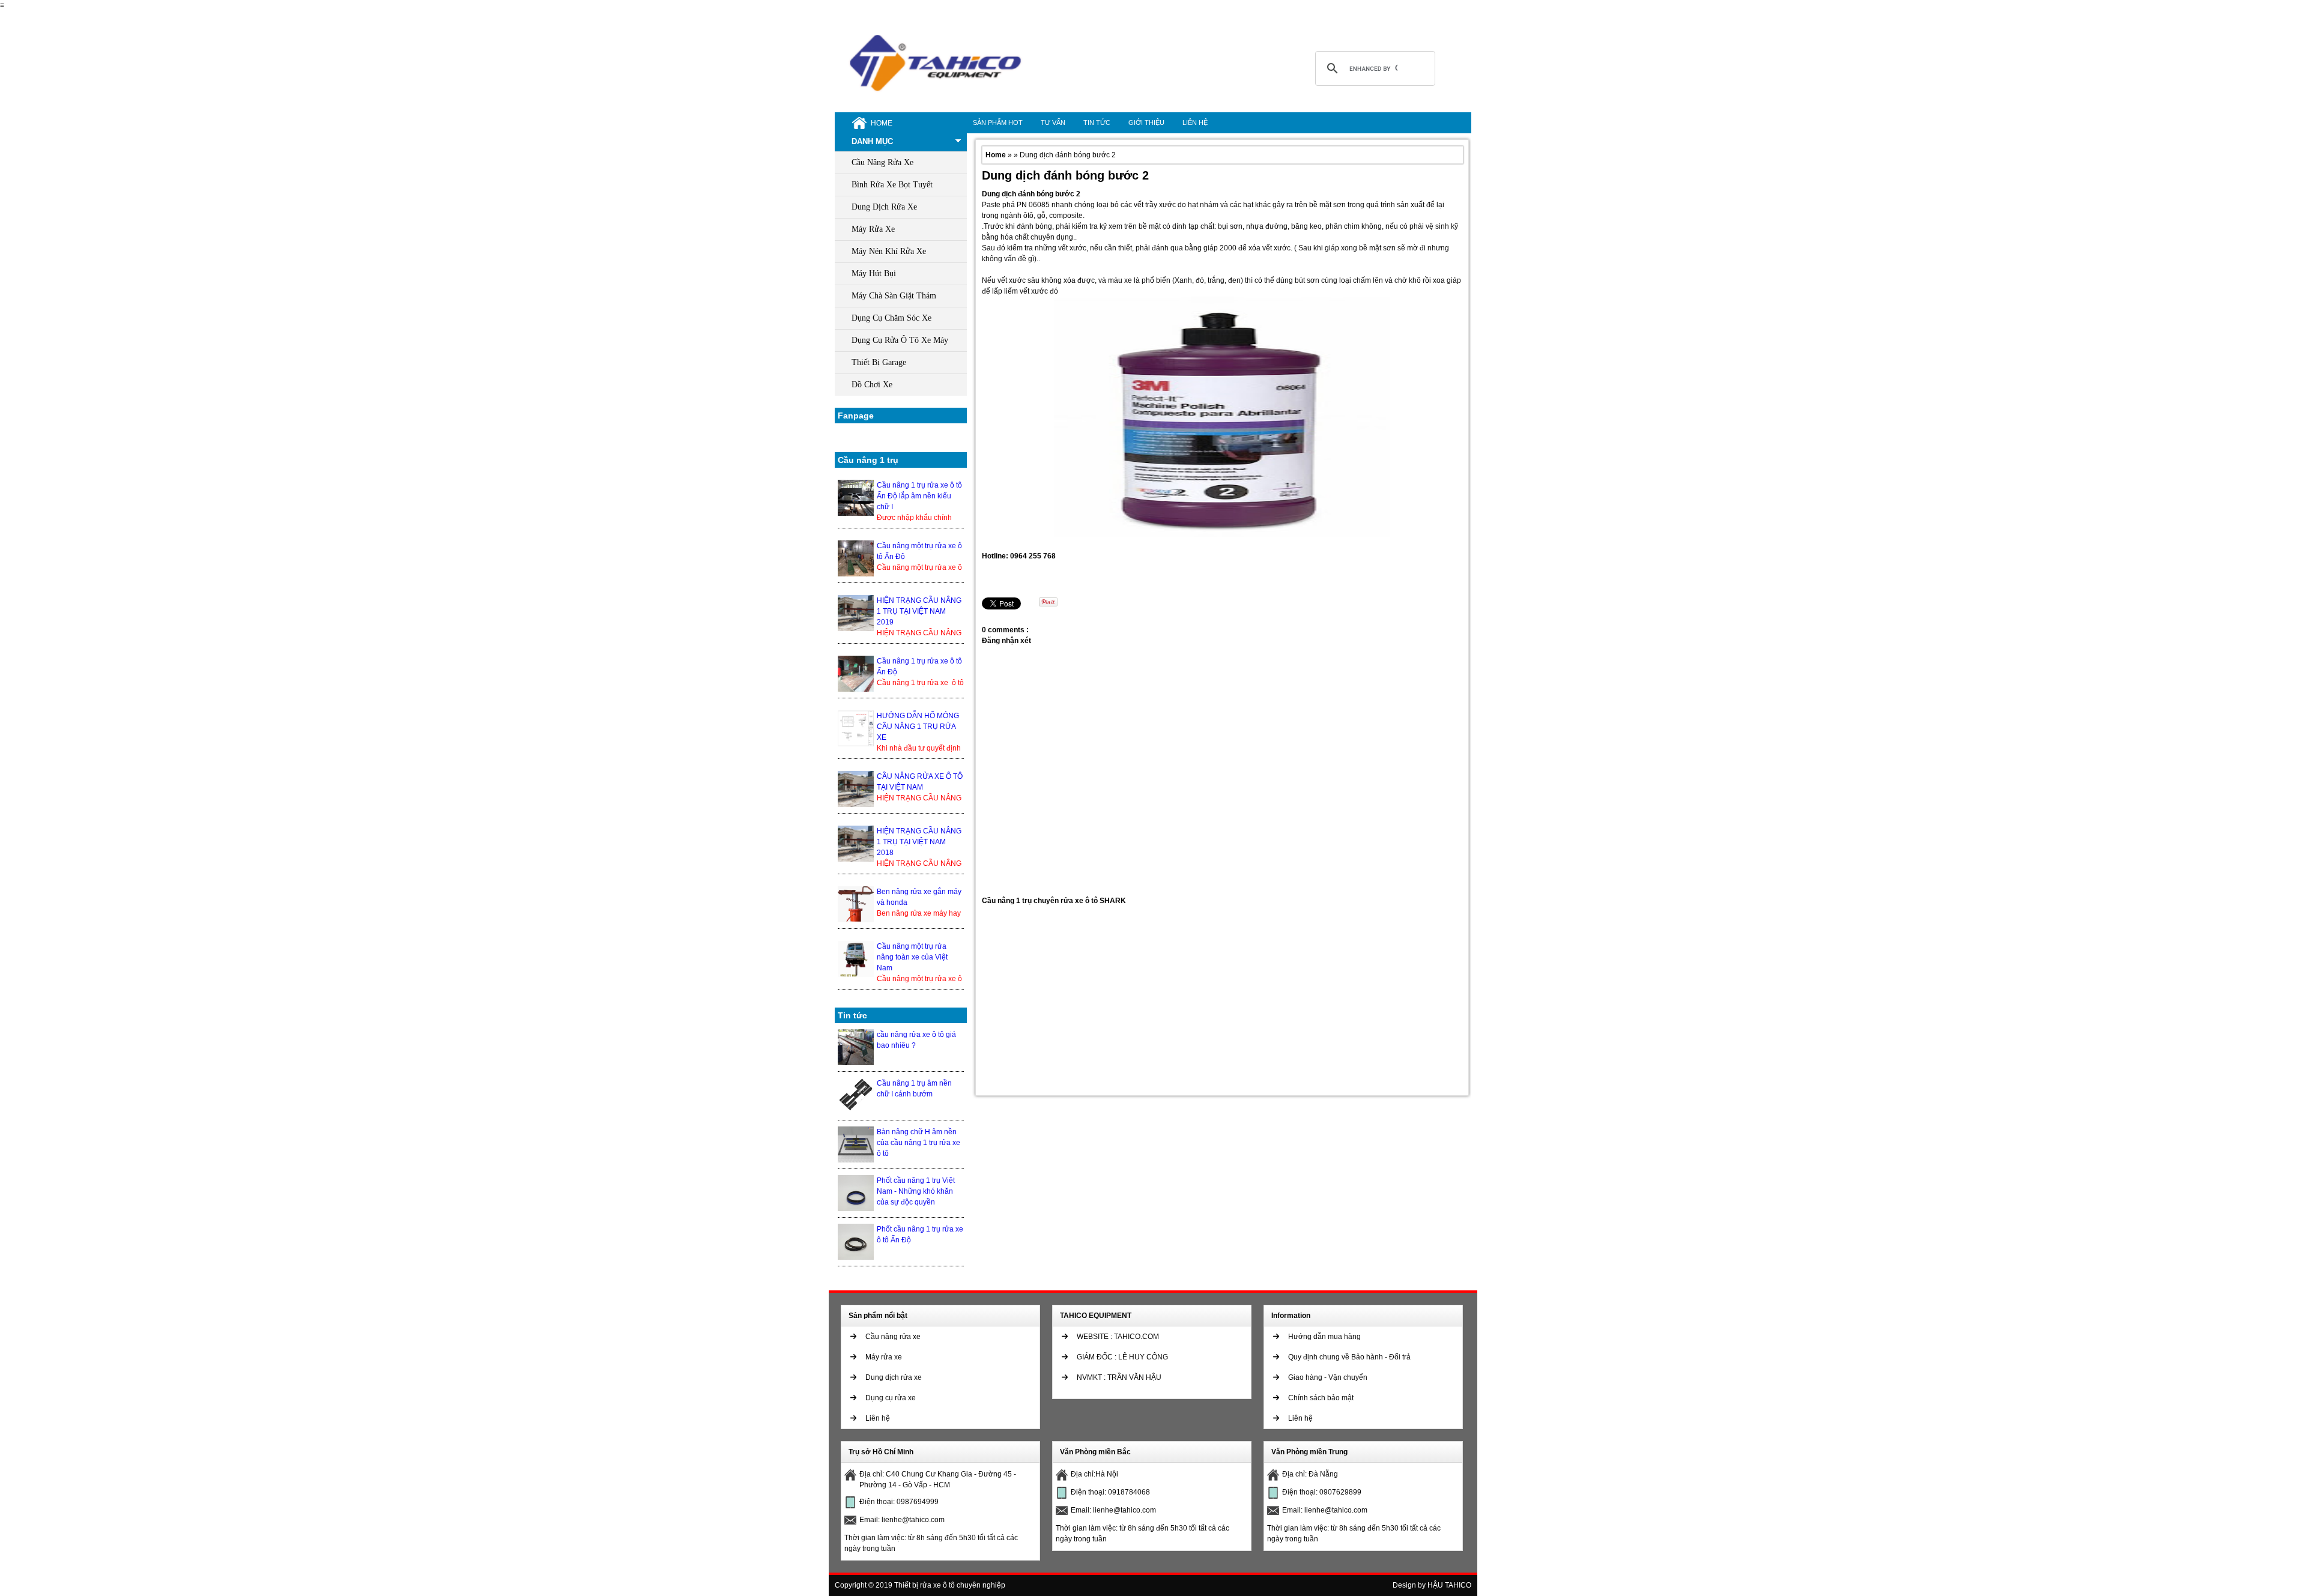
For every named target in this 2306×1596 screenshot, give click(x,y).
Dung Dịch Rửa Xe (884, 207)
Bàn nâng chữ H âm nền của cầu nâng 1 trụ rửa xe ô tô (918, 1143)
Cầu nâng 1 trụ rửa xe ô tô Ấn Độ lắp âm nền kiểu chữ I (919, 496)
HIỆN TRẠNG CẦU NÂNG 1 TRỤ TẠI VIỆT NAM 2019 (919, 611)
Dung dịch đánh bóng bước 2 (1065, 175)
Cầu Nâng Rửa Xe (882, 162)
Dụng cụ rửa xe (891, 1398)
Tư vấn (1053, 122)
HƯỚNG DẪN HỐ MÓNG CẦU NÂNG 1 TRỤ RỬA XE (918, 727)
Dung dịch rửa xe (894, 1377)
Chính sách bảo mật (1321, 1398)
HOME (882, 123)
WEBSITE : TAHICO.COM (1118, 1337)
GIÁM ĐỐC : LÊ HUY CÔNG (1122, 1357)
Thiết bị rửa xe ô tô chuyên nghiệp (950, 1585)
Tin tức (1097, 122)
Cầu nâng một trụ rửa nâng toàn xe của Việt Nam (912, 957)
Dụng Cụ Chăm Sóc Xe (891, 318)
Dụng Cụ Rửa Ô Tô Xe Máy (900, 340)
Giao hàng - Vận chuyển (1328, 1377)
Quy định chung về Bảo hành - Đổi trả (1349, 1357)
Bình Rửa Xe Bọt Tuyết (892, 185)
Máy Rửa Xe (873, 229)
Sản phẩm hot (998, 122)
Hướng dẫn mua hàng (1324, 1337)
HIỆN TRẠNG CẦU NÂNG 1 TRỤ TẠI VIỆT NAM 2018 (919, 842)
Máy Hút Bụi (874, 274)
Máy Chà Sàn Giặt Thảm (894, 296)
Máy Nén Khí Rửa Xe (889, 251)
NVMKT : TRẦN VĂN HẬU (1119, 1377)
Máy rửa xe (884, 1357)
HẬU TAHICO (1449, 1585)
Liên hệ (1195, 122)
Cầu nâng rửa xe (893, 1337)
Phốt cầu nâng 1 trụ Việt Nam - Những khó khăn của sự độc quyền (916, 1191)
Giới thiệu (1146, 122)
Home (997, 155)
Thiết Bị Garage (879, 362)
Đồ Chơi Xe (872, 385)
